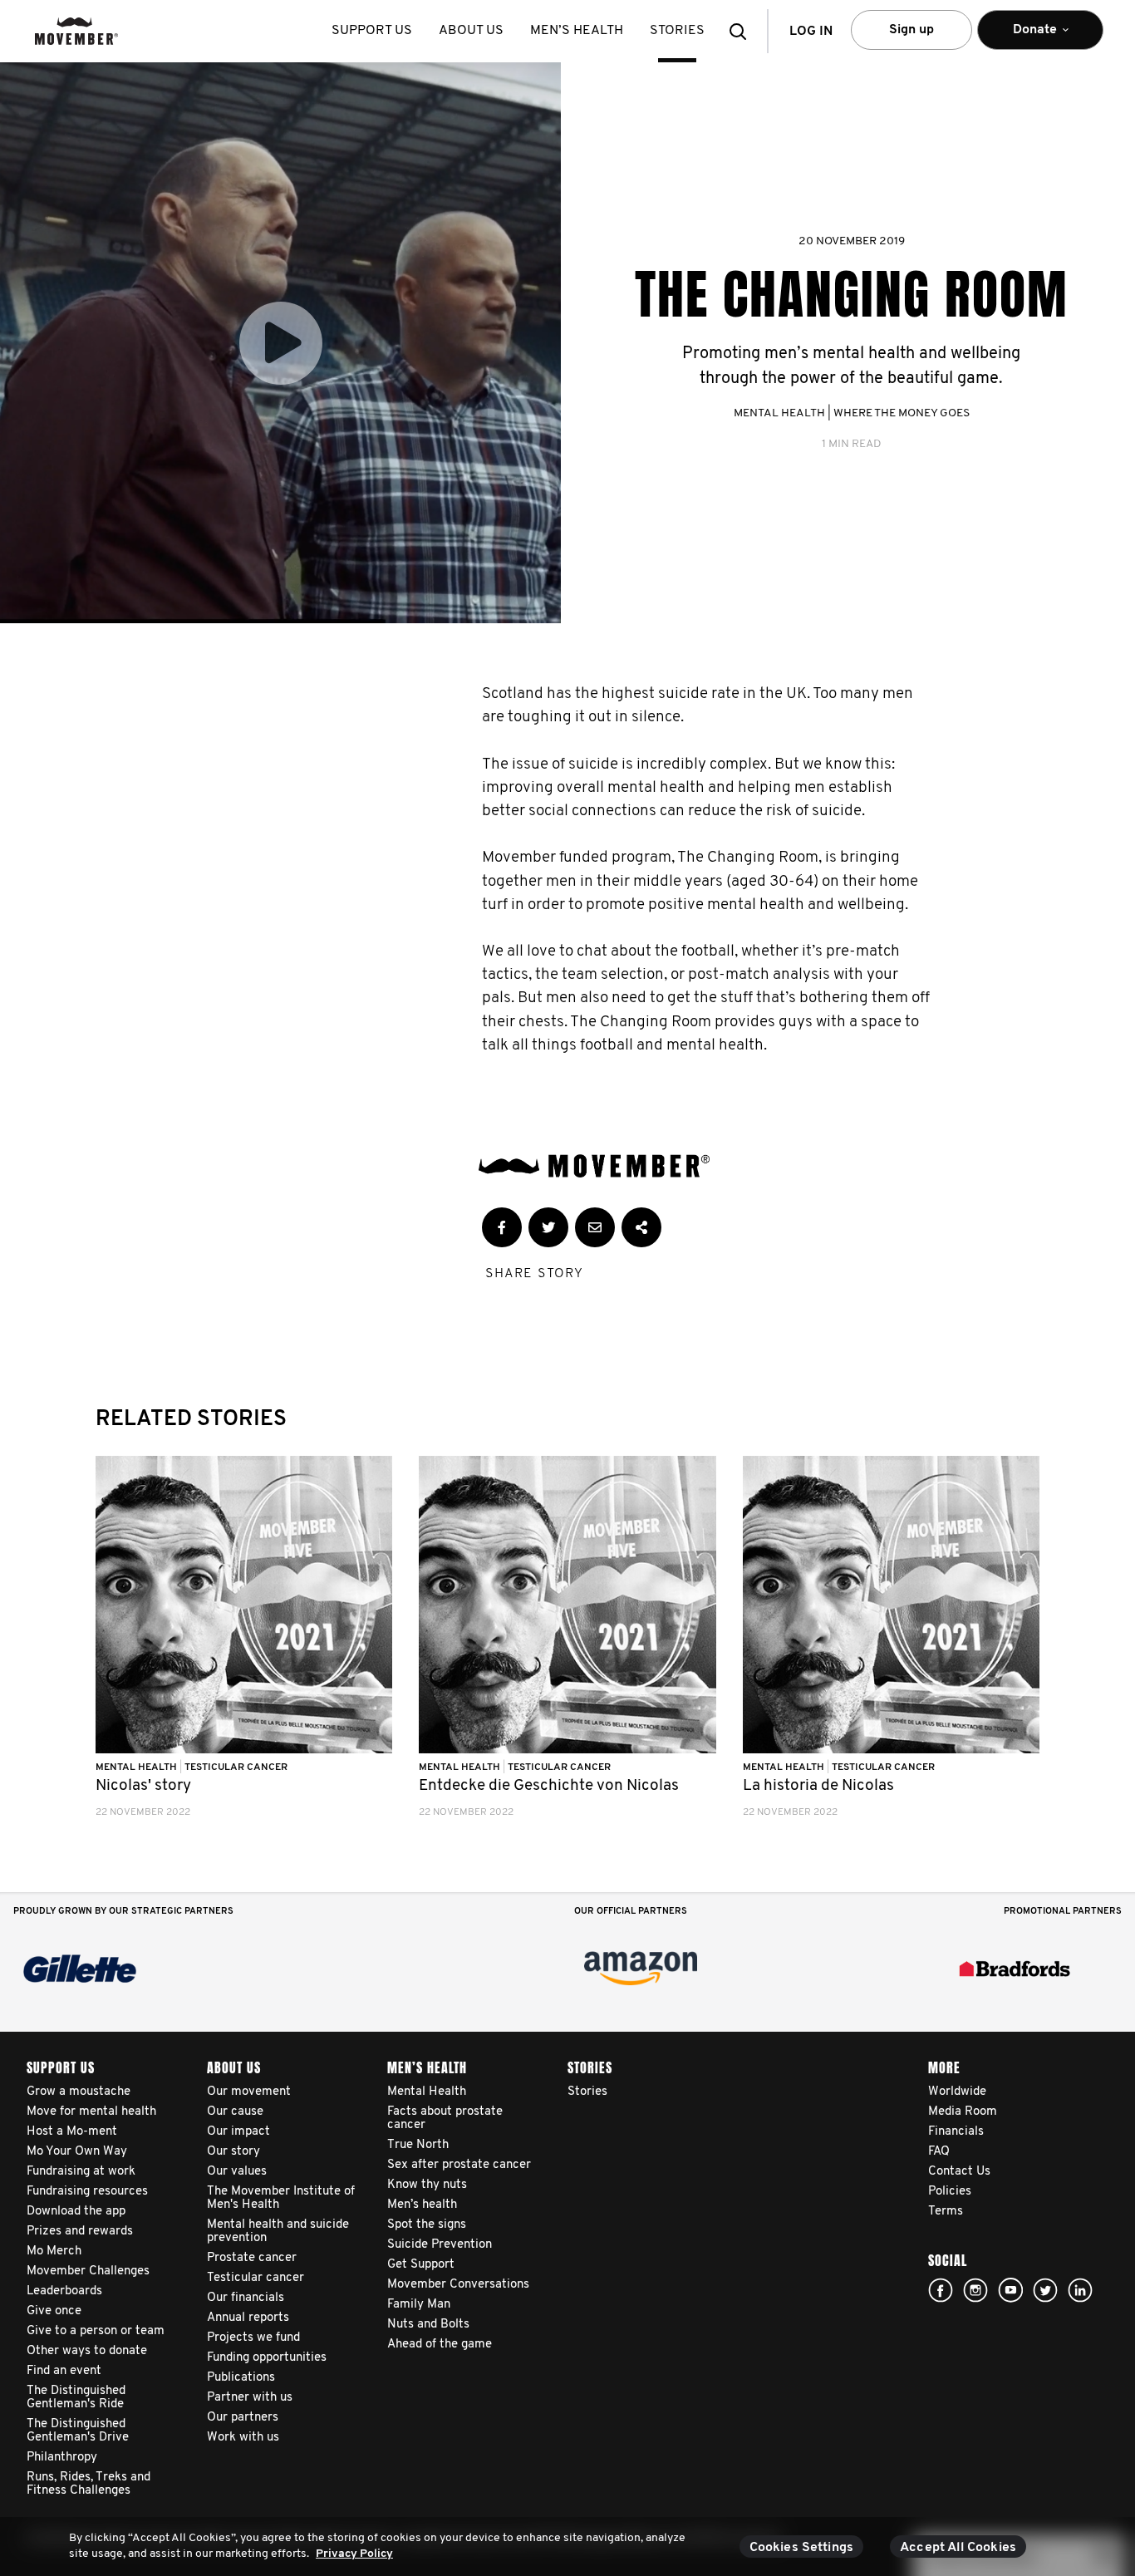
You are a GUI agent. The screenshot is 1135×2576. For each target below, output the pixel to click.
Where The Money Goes (902, 413)
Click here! (975, 2290)
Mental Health (779, 413)
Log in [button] (811, 32)
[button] (743, 31)
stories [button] (677, 31)
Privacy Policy (354, 2554)
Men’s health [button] (577, 31)
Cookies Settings (802, 2548)
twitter (1045, 2290)
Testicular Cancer (236, 1767)
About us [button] (471, 31)
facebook (941, 2290)
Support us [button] (372, 31)
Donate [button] (1024, 37)
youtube (1010, 2290)
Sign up (911, 30)
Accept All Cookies (958, 2548)
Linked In (1080, 2290)
